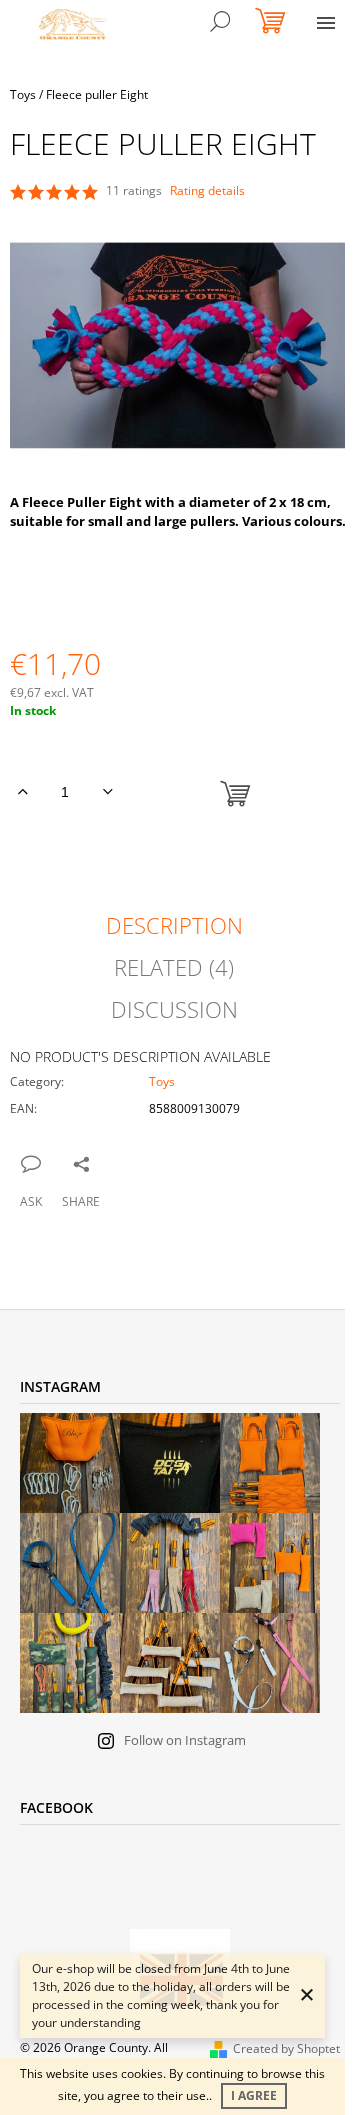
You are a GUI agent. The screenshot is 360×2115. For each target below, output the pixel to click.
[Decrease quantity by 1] (107, 792)
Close (110, 1162)
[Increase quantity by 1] (22, 792)
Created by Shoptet (286, 2048)
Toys (162, 1081)
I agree (254, 2095)
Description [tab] (174, 925)
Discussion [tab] (174, 1009)
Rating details (207, 191)
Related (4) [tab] (174, 967)
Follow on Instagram (185, 1740)
